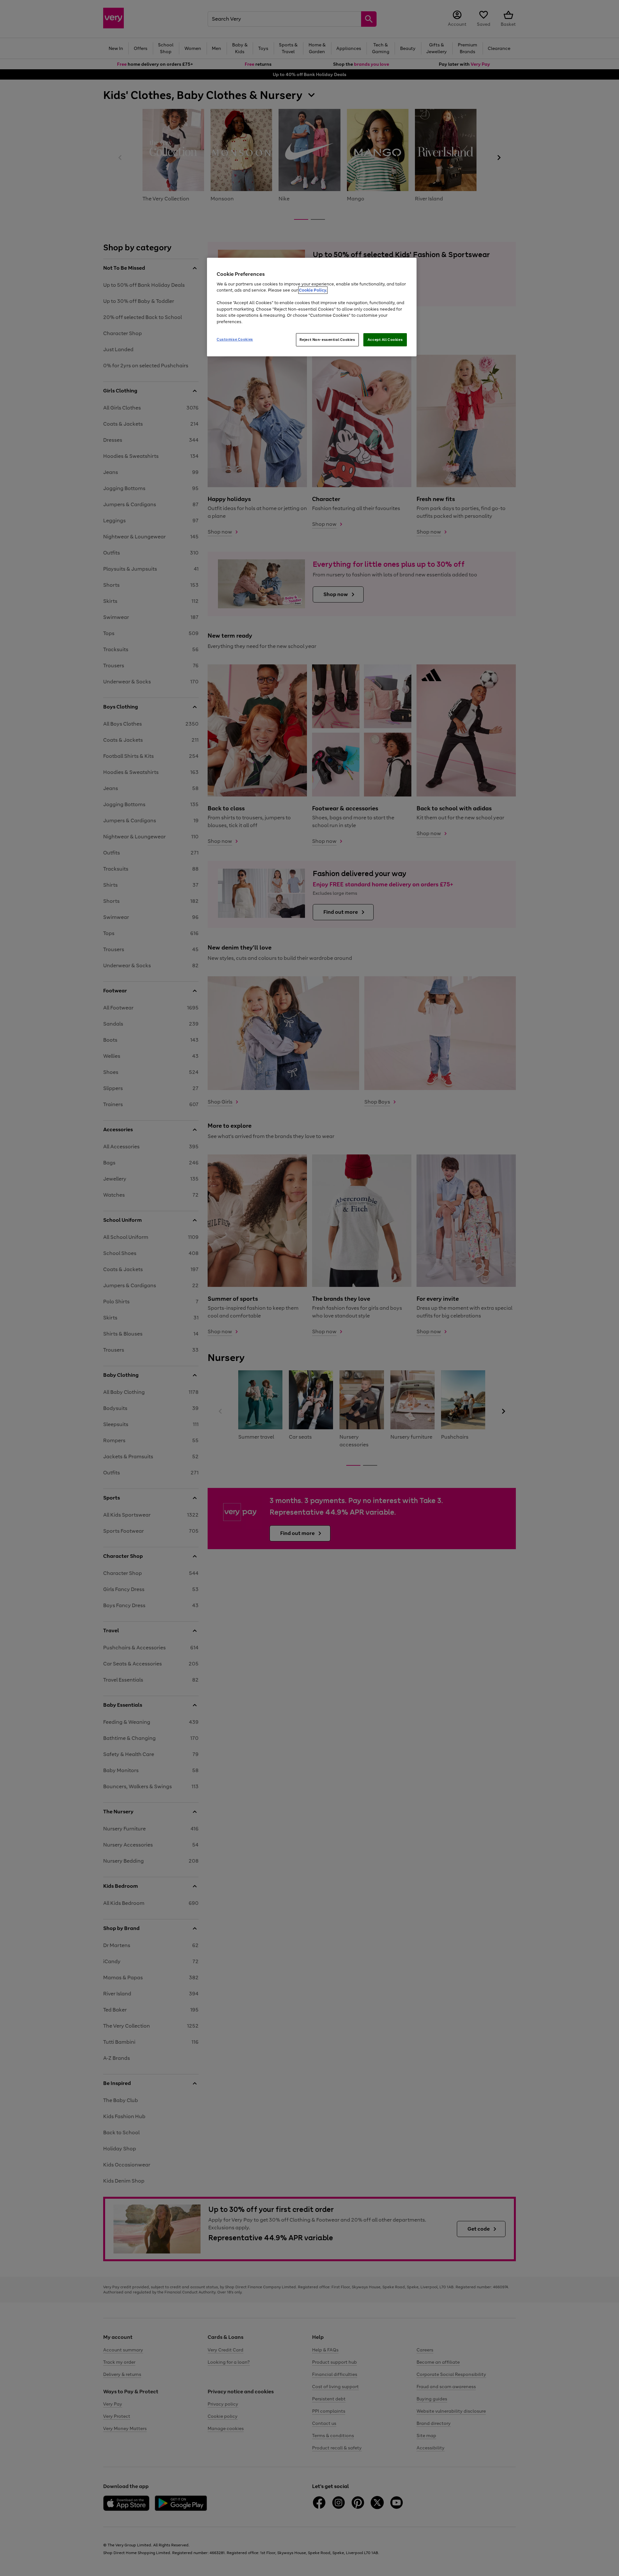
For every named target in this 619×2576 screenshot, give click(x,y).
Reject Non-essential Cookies (327, 340)
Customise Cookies (235, 339)
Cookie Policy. (313, 290)
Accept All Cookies (385, 340)
